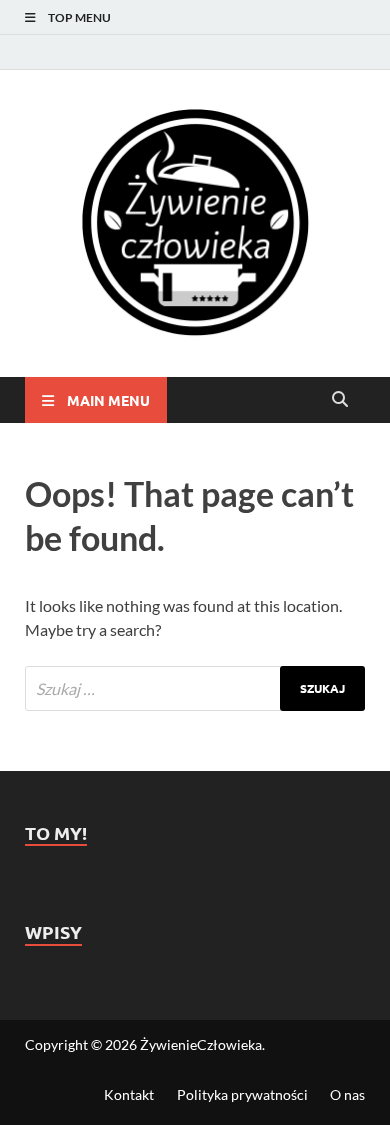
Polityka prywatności (242, 1094)
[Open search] (340, 400)
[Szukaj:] (195, 688)
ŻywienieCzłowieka (201, 1044)
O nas (347, 1094)
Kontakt (129, 1094)
